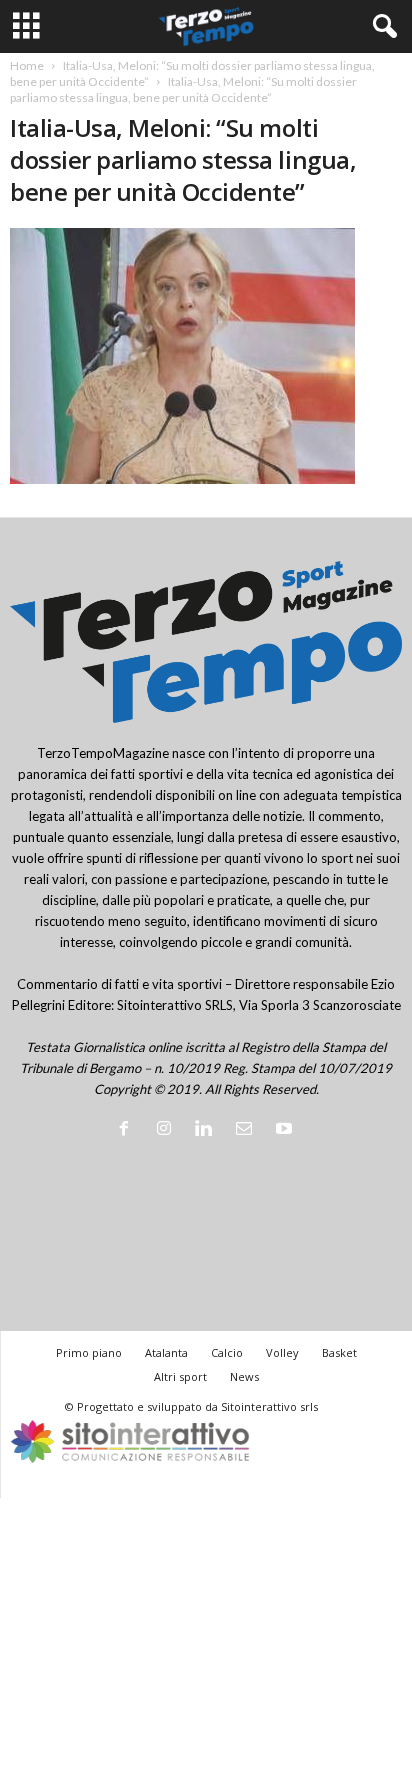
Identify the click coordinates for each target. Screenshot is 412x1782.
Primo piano (89, 1352)
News (244, 1376)
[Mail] (248, 1130)
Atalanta (166, 1352)
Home (27, 65)
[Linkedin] (208, 1130)
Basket (339, 1352)
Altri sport (180, 1376)
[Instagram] (168, 1130)
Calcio (227, 1352)
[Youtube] (286, 1130)
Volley (282, 1352)
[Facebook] (128, 1130)
